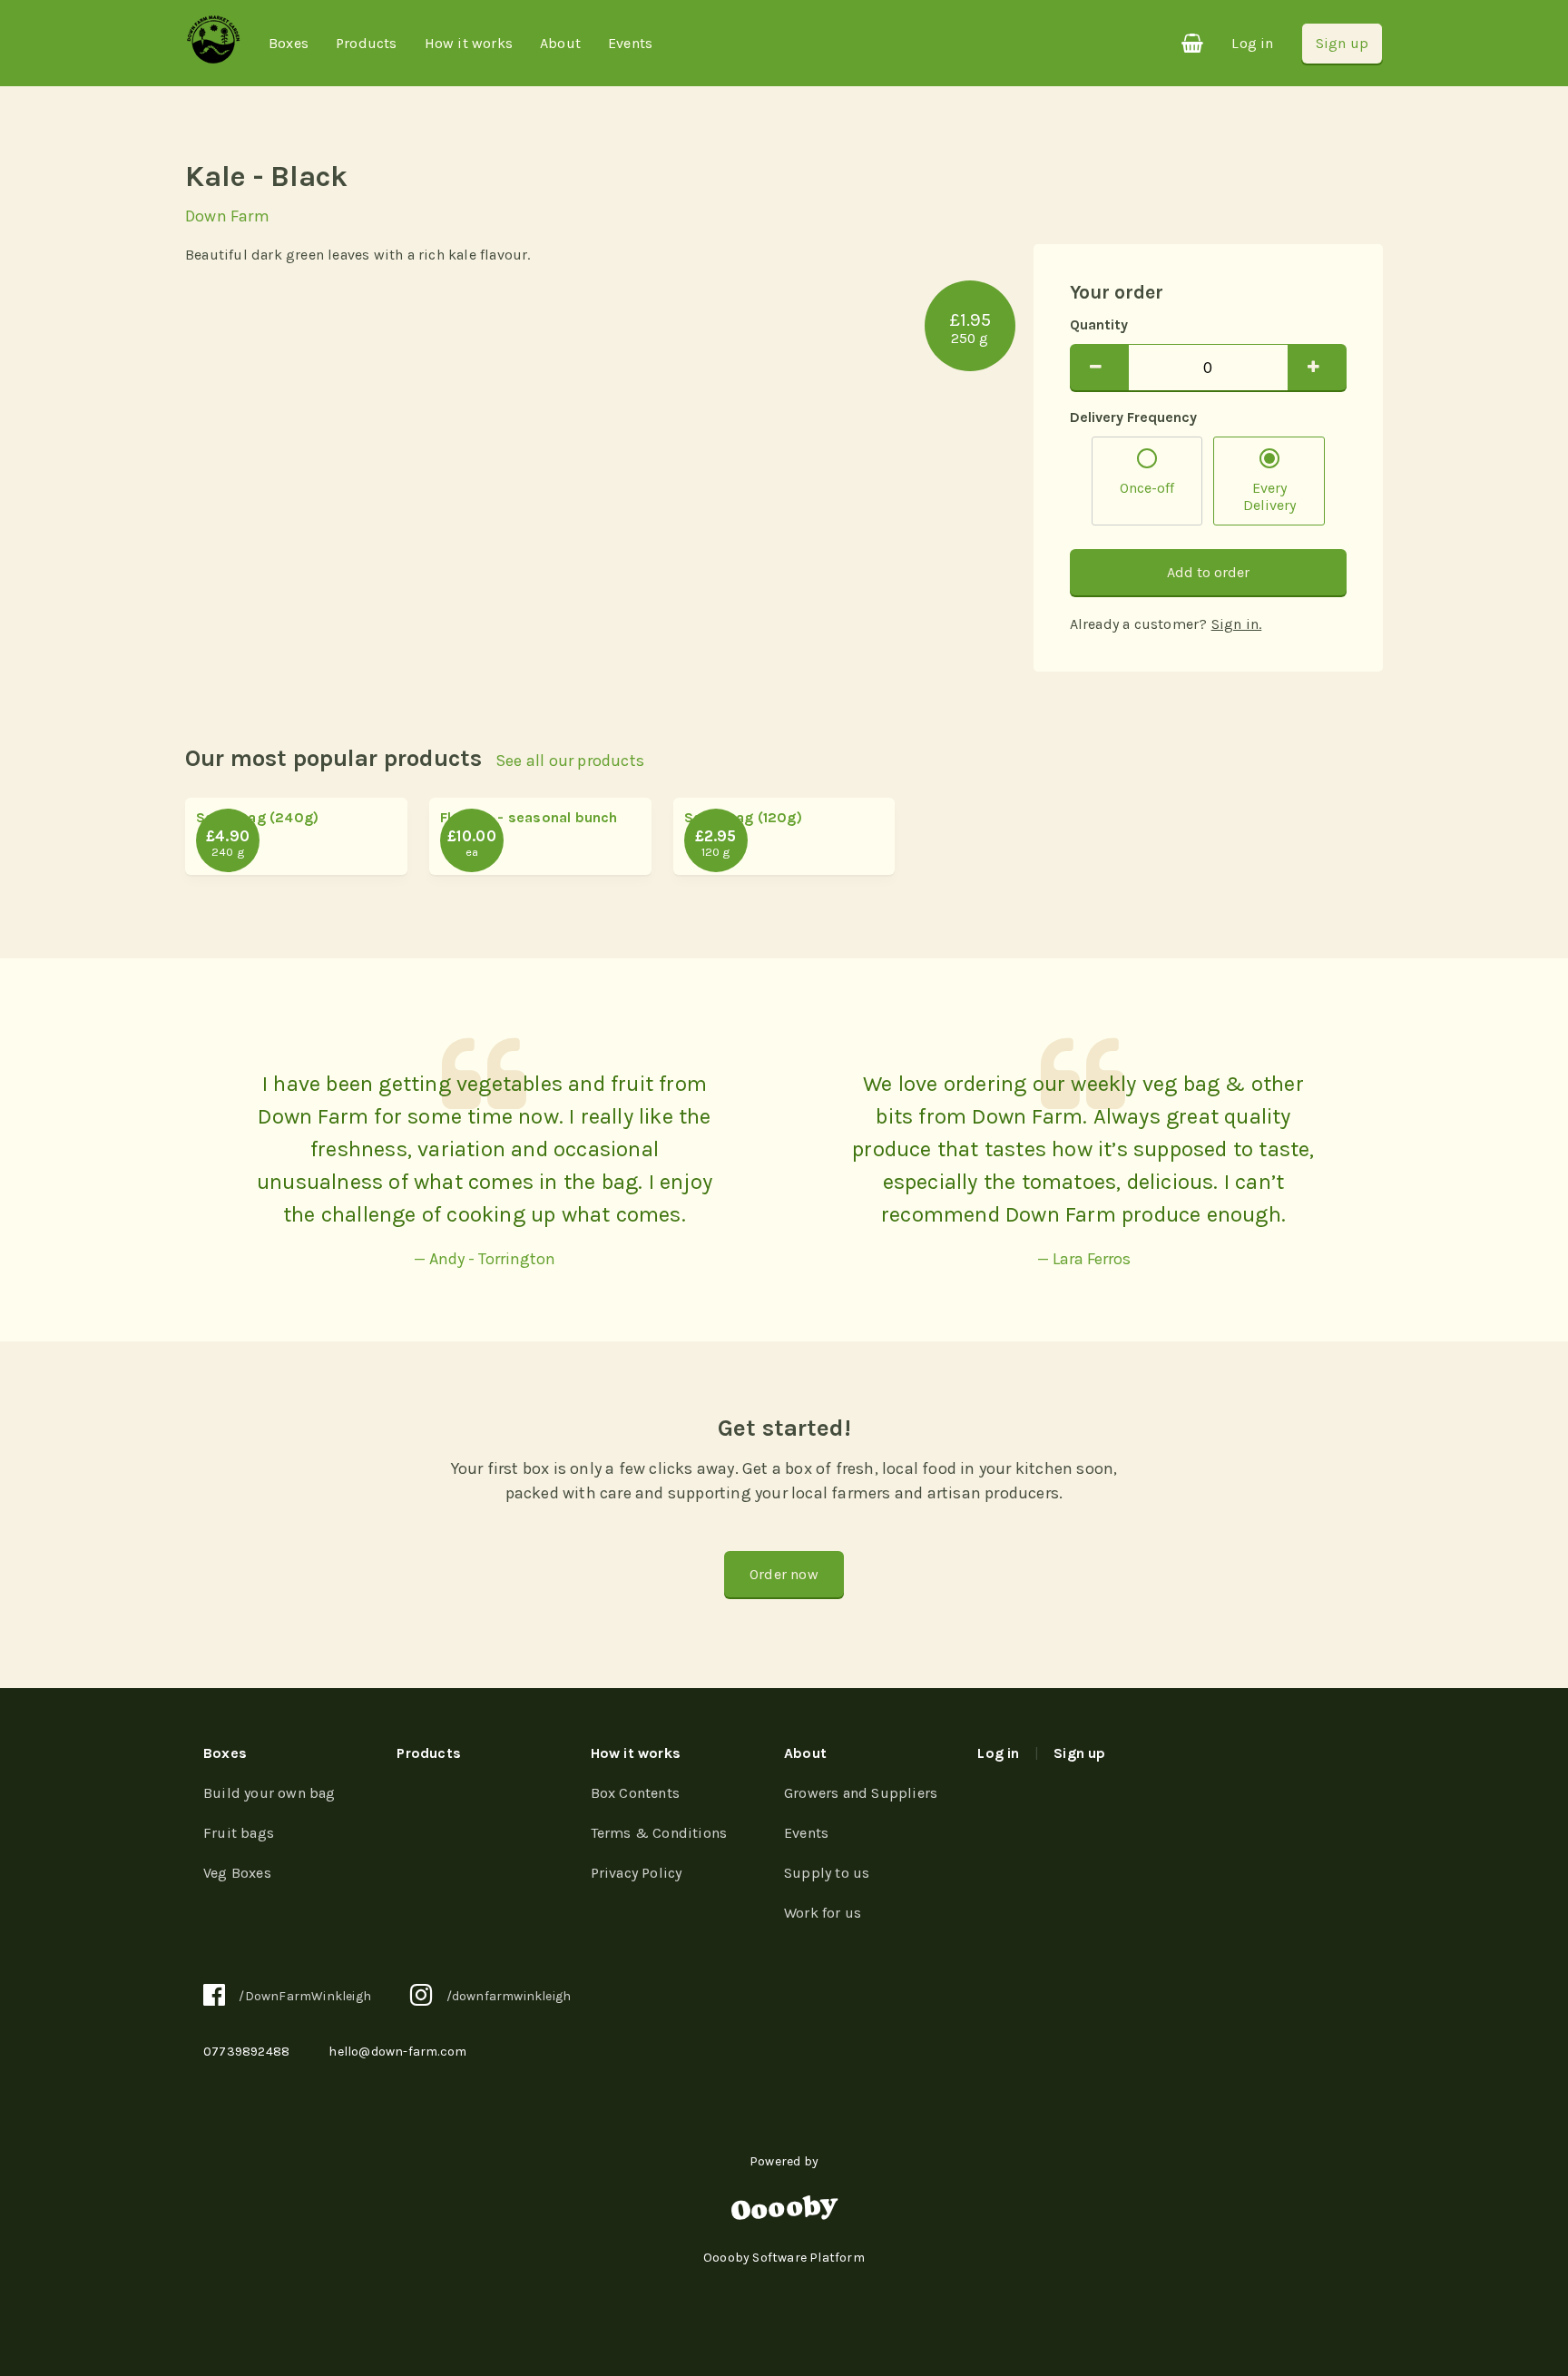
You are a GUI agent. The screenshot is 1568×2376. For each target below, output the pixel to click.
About (560, 43)
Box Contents (635, 1793)
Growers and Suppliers (861, 1793)
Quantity (1099, 324)
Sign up (1342, 43)
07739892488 (246, 2052)
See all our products (570, 761)
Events (630, 43)
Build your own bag (269, 1793)
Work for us (823, 1913)
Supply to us (827, 1873)
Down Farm (227, 216)
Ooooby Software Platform (784, 2258)
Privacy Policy (637, 1873)
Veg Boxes (237, 1873)
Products (367, 43)
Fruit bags (239, 1833)
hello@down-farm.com (397, 2052)
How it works (469, 43)
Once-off (1147, 488)
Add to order (1208, 572)
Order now (784, 1574)
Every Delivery (1269, 496)
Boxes (289, 43)
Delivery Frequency (1133, 417)
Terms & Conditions (659, 1833)
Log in (1252, 43)
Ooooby (784, 2209)
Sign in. (1237, 624)
